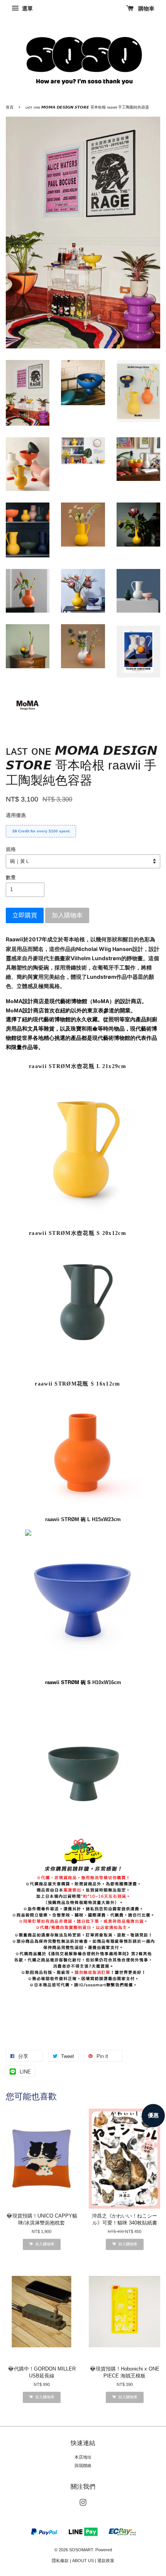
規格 (11, 849)
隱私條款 (60, 2561)
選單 (27, 8)
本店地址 (83, 2457)
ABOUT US (83, 2561)
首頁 (10, 107)
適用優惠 (16, 815)
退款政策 (106, 2561)
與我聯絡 (83, 2466)
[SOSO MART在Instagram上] (83, 2504)
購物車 (146, 8)
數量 (11, 877)
